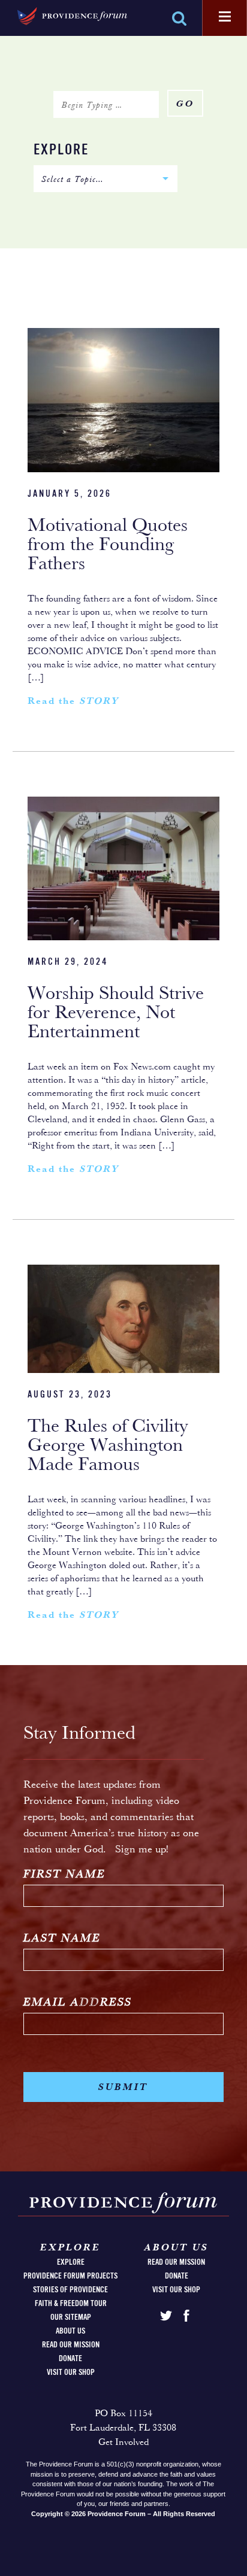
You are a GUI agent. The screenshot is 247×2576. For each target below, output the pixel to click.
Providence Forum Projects (70, 2276)
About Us (70, 2331)
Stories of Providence (70, 2290)
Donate (70, 2359)
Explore (61, 151)
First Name (64, 1875)
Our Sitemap (71, 2317)
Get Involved (123, 2443)
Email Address (78, 2003)
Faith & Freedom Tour (71, 2304)
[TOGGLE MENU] (225, 17)
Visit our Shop (71, 2373)
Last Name (62, 1939)
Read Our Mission (71, 2345)
